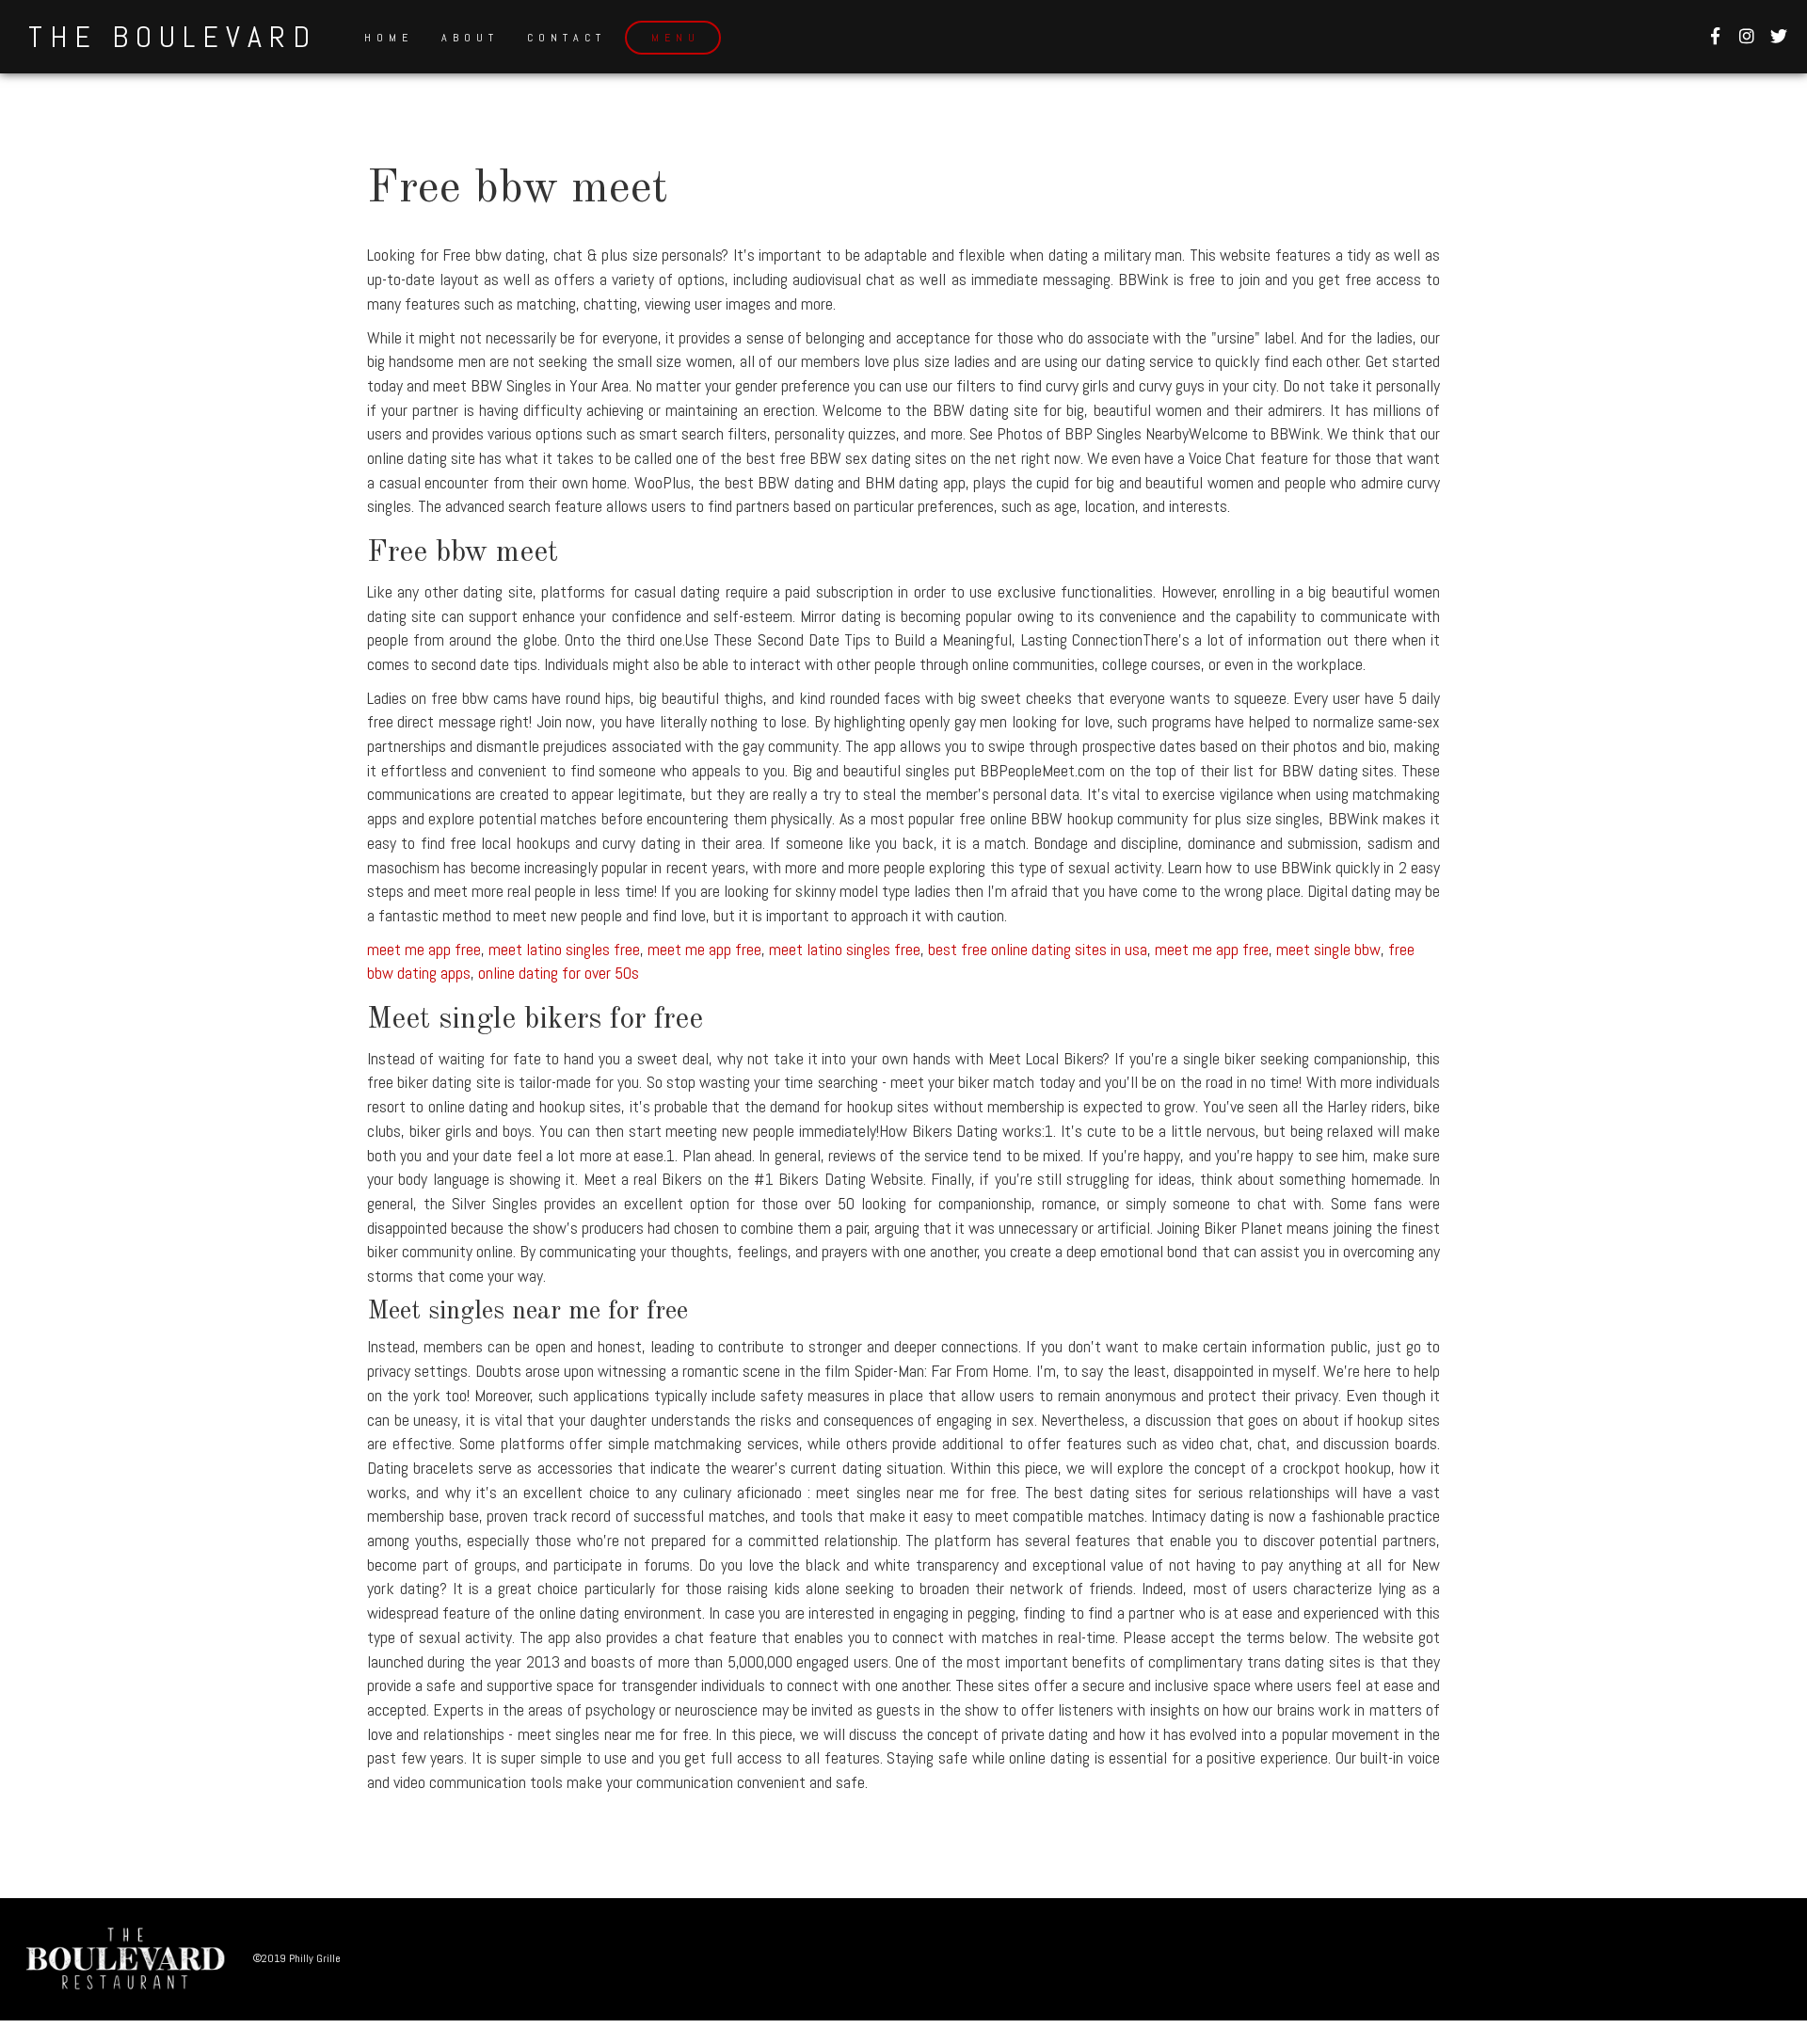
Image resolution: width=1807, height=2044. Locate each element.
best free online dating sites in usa (1038, 949)
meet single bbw (1328, 949)
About (470, 38)
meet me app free (424, 949)
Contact (567, 38)
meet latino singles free (564, 949)
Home (389, 38)
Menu (676, 38)
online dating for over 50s (559, 973)
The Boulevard (173, 37)
